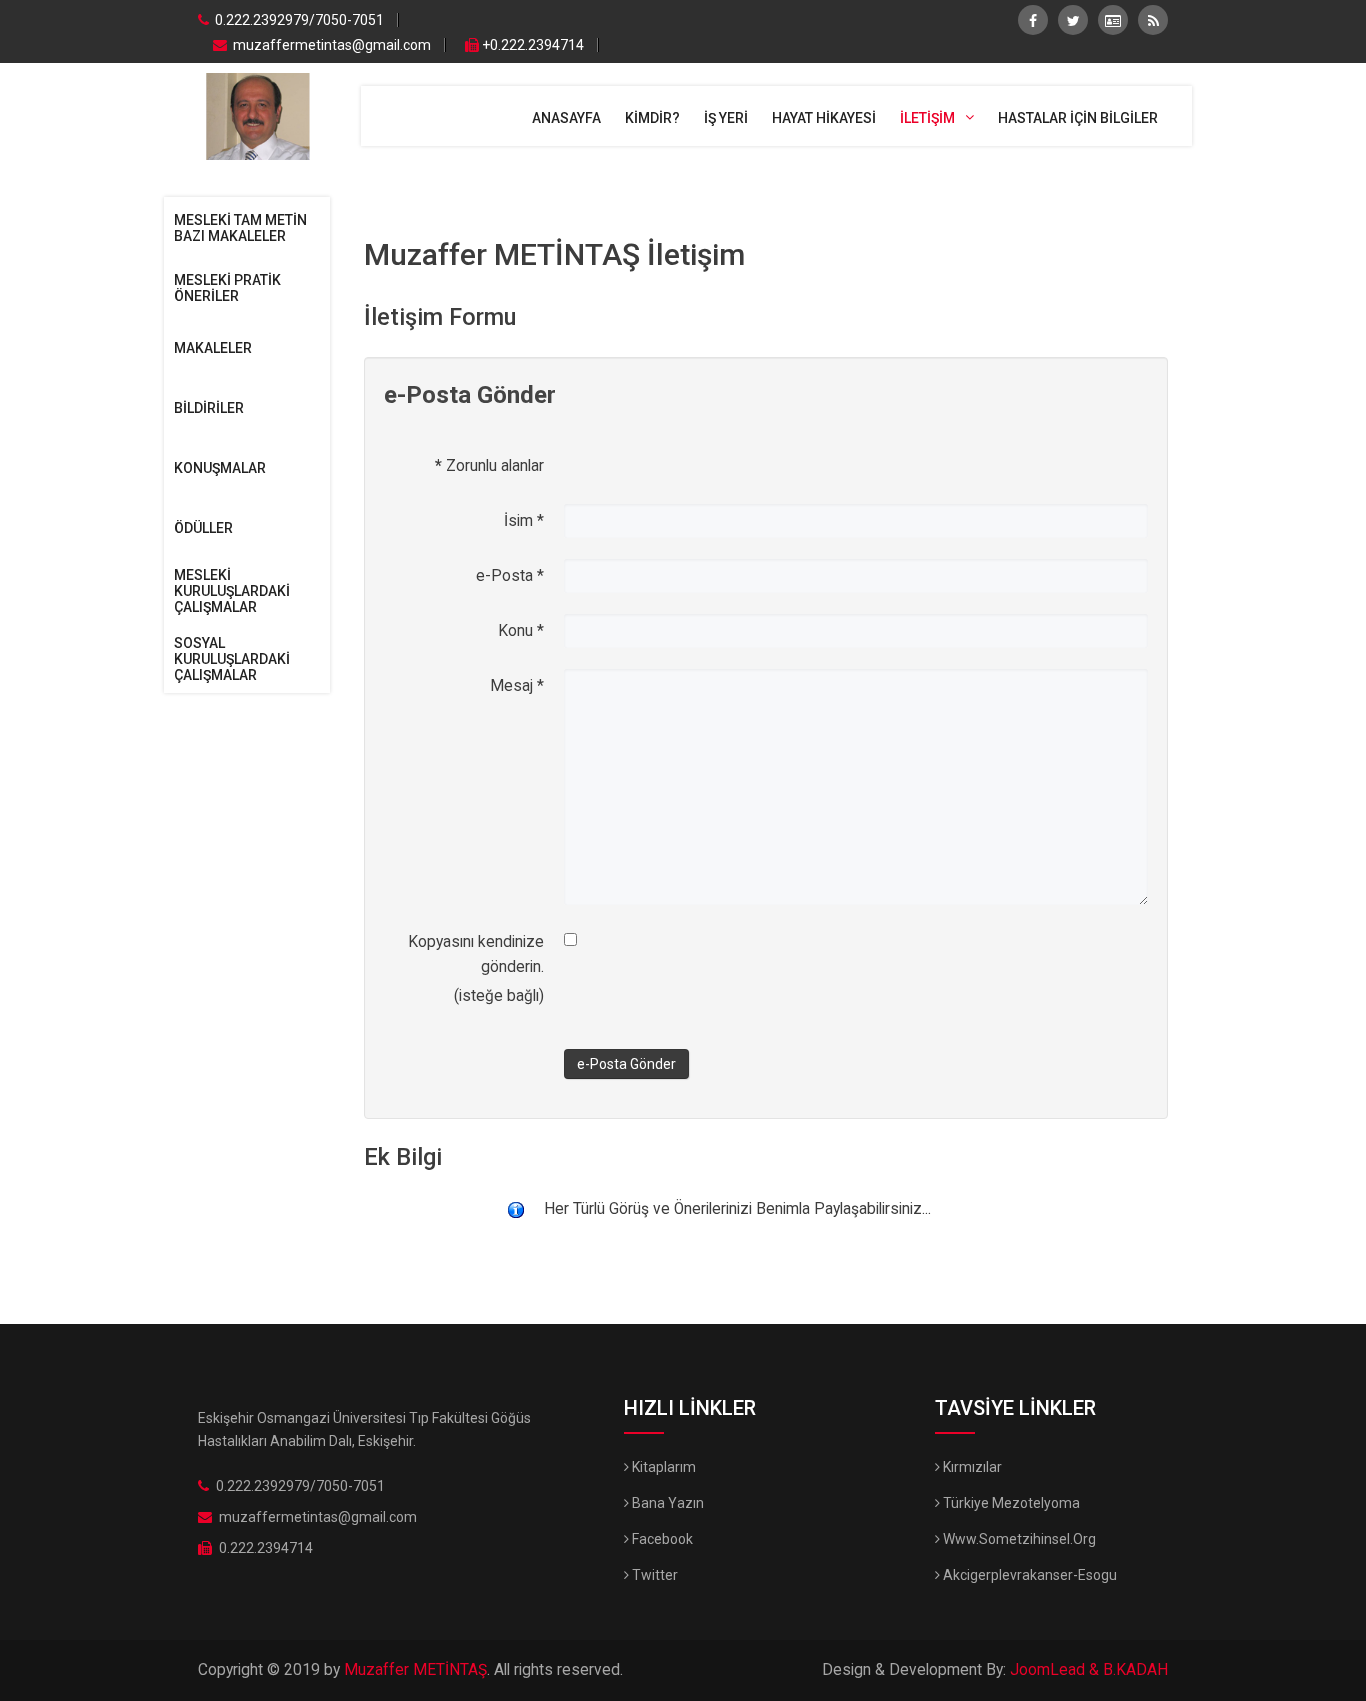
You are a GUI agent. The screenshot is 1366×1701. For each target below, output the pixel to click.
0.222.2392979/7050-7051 (298, 20)
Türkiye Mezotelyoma (1010, 1503)
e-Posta (510, 576)
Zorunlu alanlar (489, 466)
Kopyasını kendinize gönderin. (476, 954)
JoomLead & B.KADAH (1089, 1670)
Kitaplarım (662, 1467)
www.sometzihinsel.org (1018, 1539)
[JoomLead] (257, 114)
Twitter (653, 1575)
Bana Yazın (666, 1503)
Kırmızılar (971, 1467)
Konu (521, 631)
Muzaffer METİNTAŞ (415, 1670)
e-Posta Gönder (626, 1064)
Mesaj (517, 686)
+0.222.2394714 (533, 45)
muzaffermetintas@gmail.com (332, 45)
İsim (524, 521)
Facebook (661, 1539)
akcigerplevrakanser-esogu (1028, 1575)
